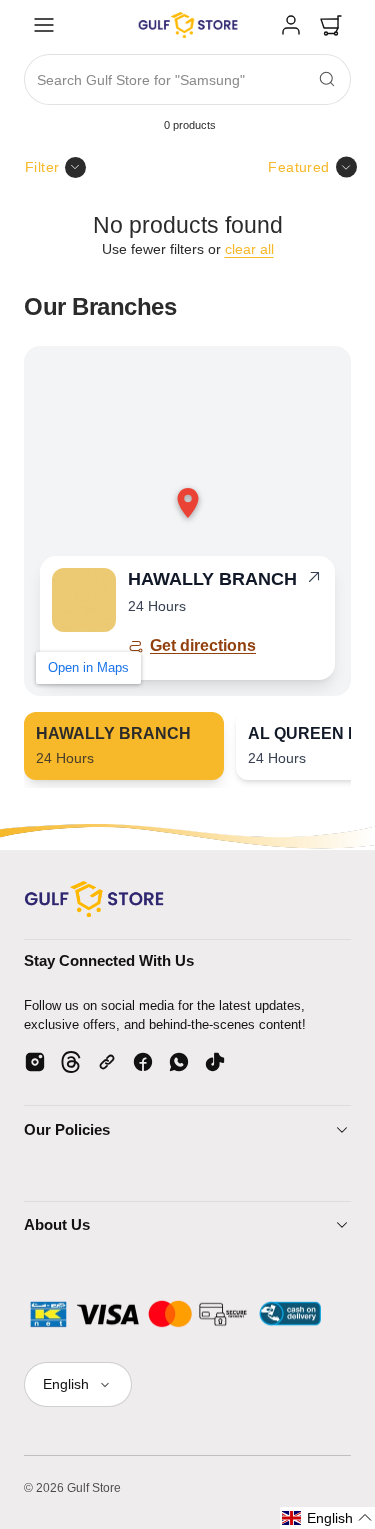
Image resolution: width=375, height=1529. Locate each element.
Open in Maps (88, 667)
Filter (42, 167)
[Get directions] (314, 581)
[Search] (327, 79)
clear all (249, 249)
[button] (44, 25)
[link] (291, 25)
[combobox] (187, 80)
